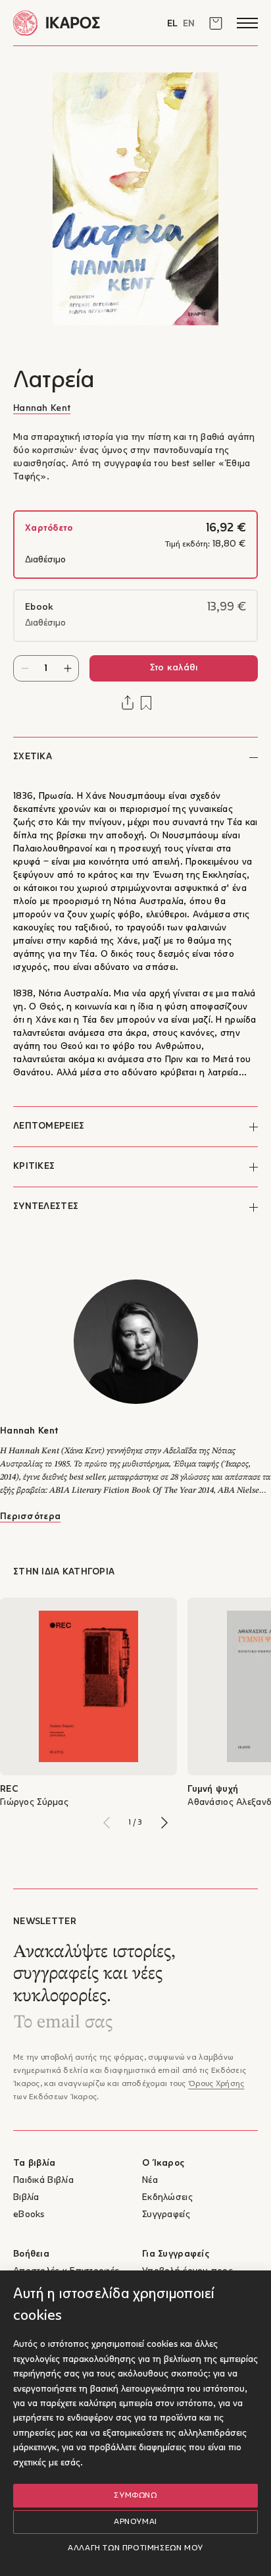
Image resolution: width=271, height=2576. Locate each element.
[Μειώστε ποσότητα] (25, 668)
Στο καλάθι (174, 668)
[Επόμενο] (164, 1823)
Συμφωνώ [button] (135, 2496)
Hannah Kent (42, 409)
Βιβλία (26, 2198)
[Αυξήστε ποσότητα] (67, 668)
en (189, 24)
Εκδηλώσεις (167, 2198)
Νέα (150, 2181)
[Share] (128, 703)
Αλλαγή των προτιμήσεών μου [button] (135, 2548)
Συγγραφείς (166, 2215)
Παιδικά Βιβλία (43, 2181)
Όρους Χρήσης (216, 2084)
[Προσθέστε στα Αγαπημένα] (146, 703)
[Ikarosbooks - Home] (74, 23)
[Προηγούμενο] (107, 1823)
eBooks (29, 2215)
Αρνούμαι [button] (135, 2522)
